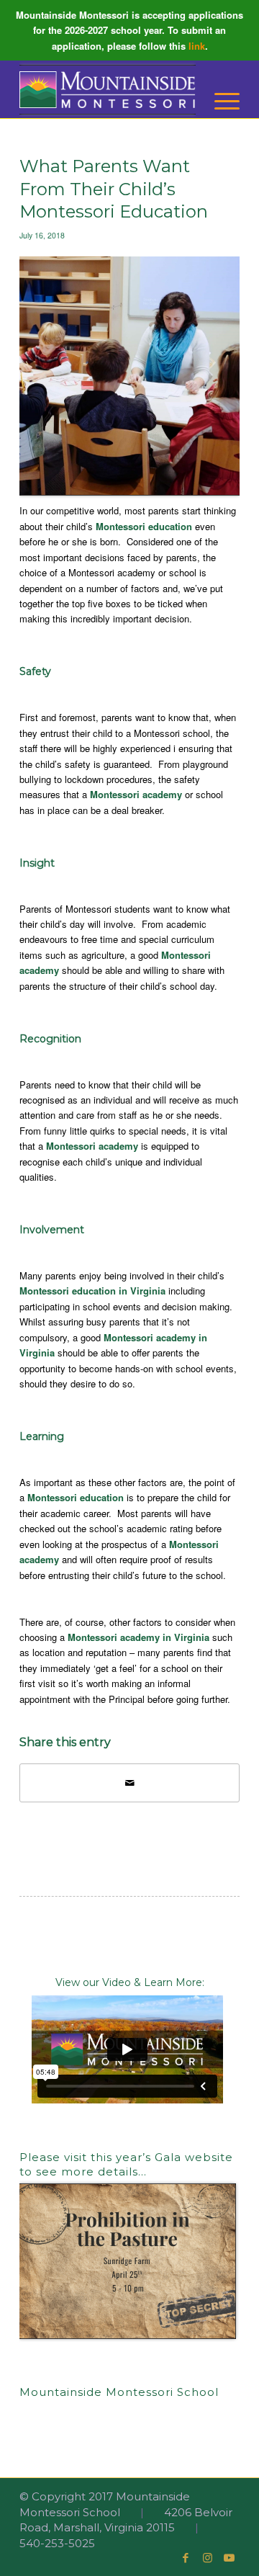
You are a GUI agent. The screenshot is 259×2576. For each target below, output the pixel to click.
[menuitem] (220, 101)
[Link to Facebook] (186, 2558)
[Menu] (220, 101)
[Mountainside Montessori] (108, 89)
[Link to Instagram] (207, 2558)
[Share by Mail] (129, 1783)
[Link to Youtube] (229, 2558)
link (197, 46)
